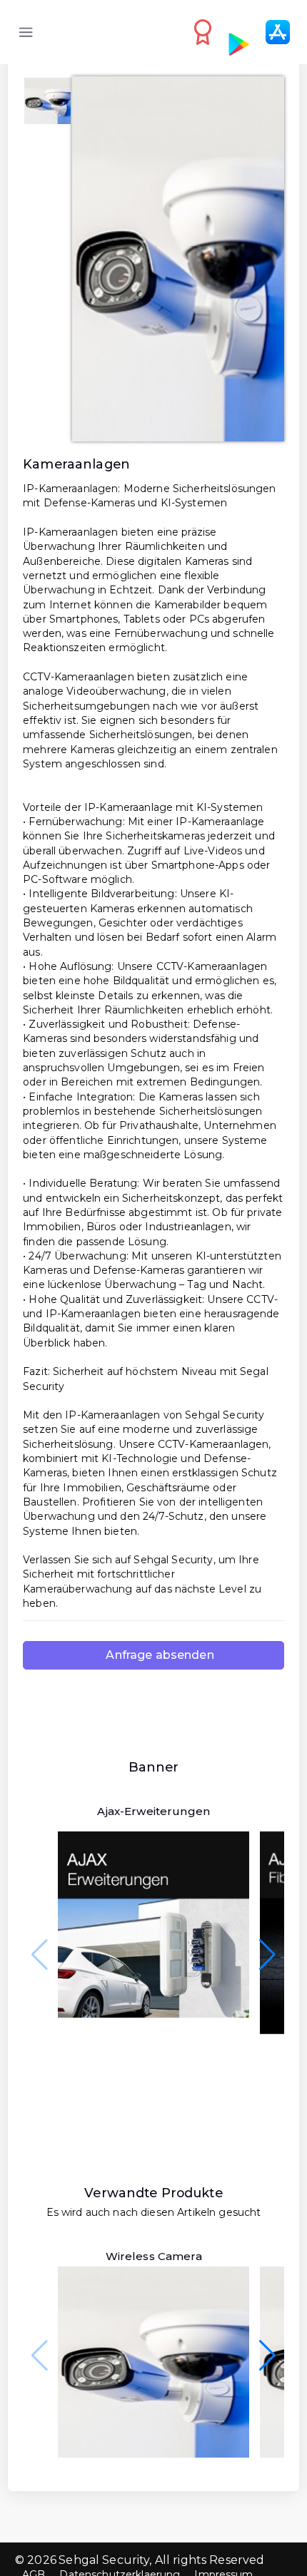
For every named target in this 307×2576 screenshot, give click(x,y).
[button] (267, 1955)
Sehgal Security (104, 2560)
